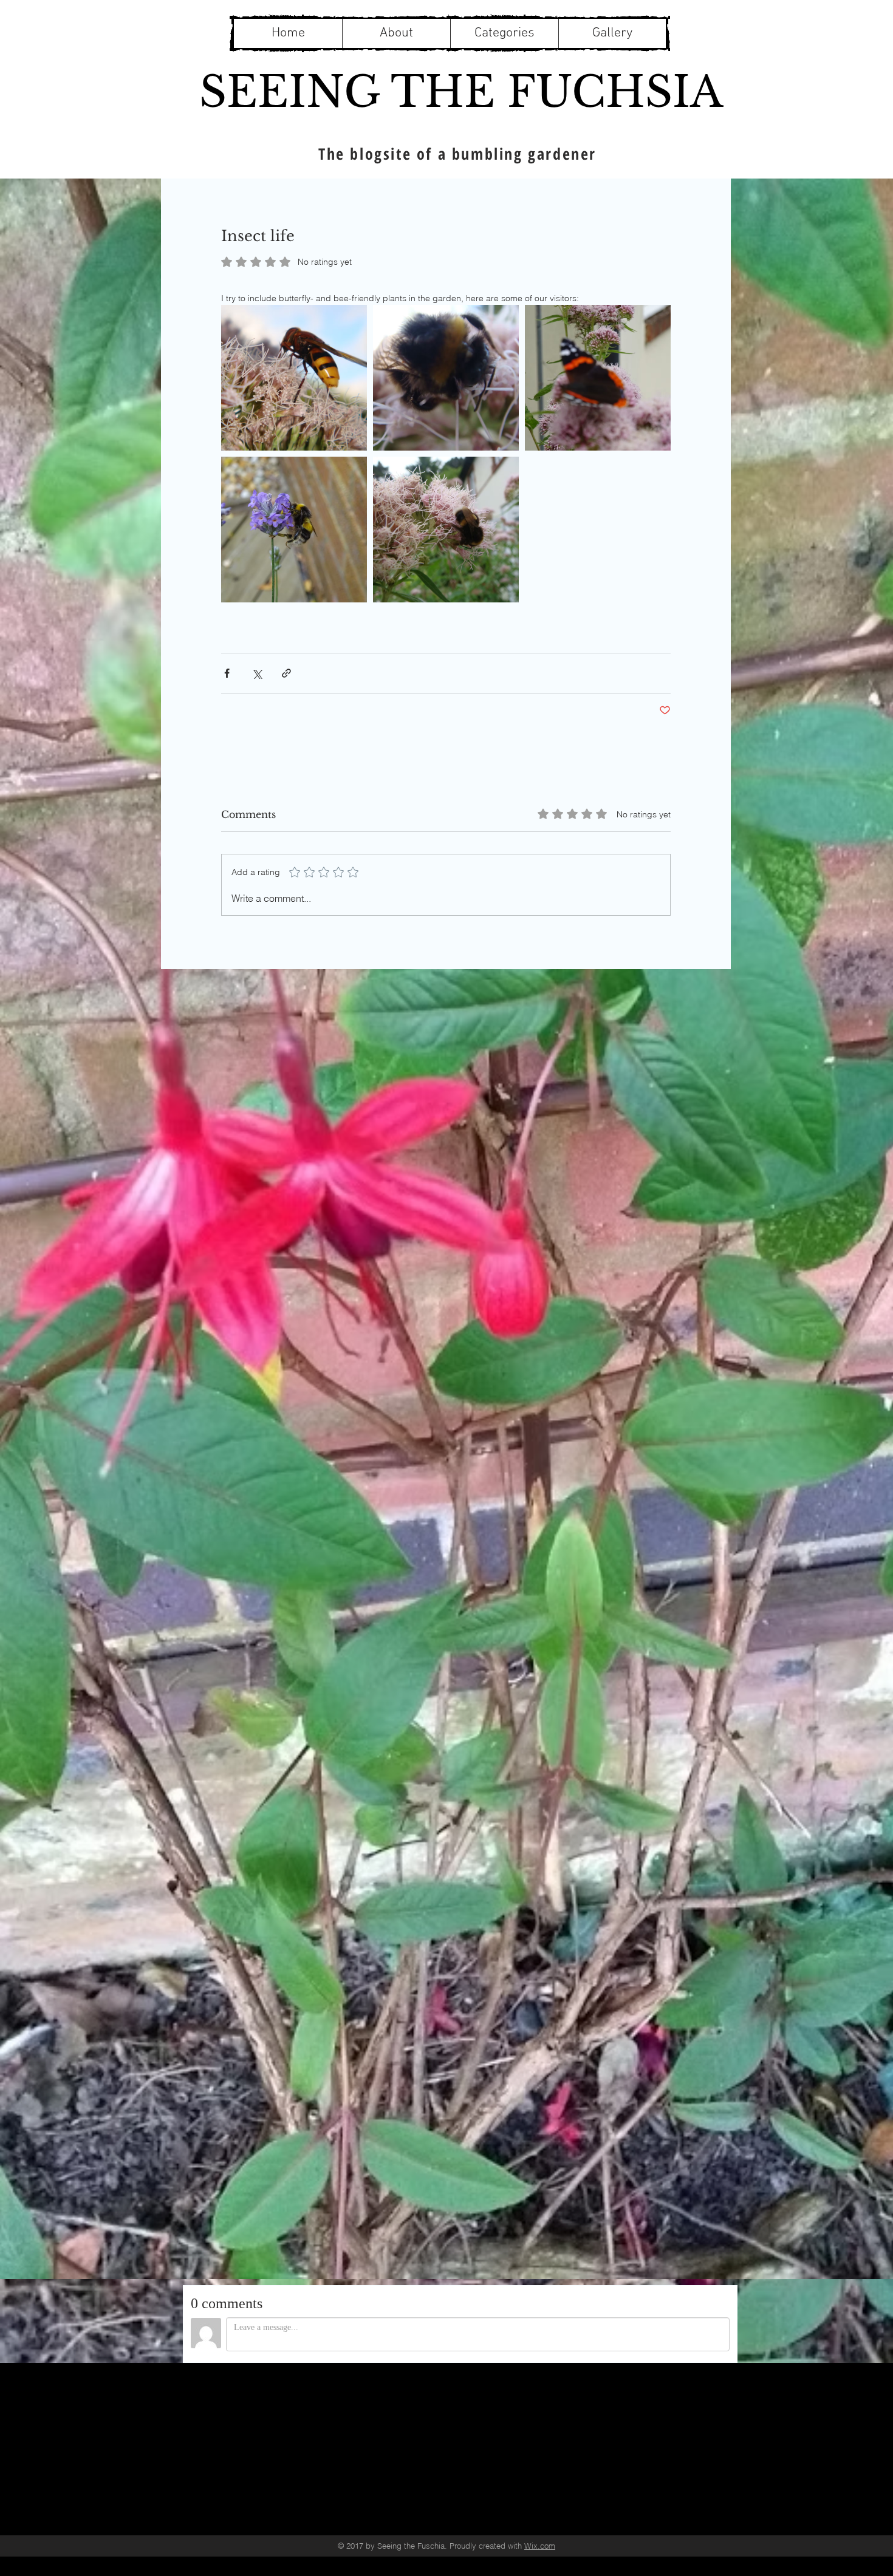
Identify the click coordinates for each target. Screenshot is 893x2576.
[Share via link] (286, 673)
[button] (504, 33)
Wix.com (540, 2546)
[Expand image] (294, 378)
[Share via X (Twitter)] (257, 673)
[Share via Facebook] (227, 673)
